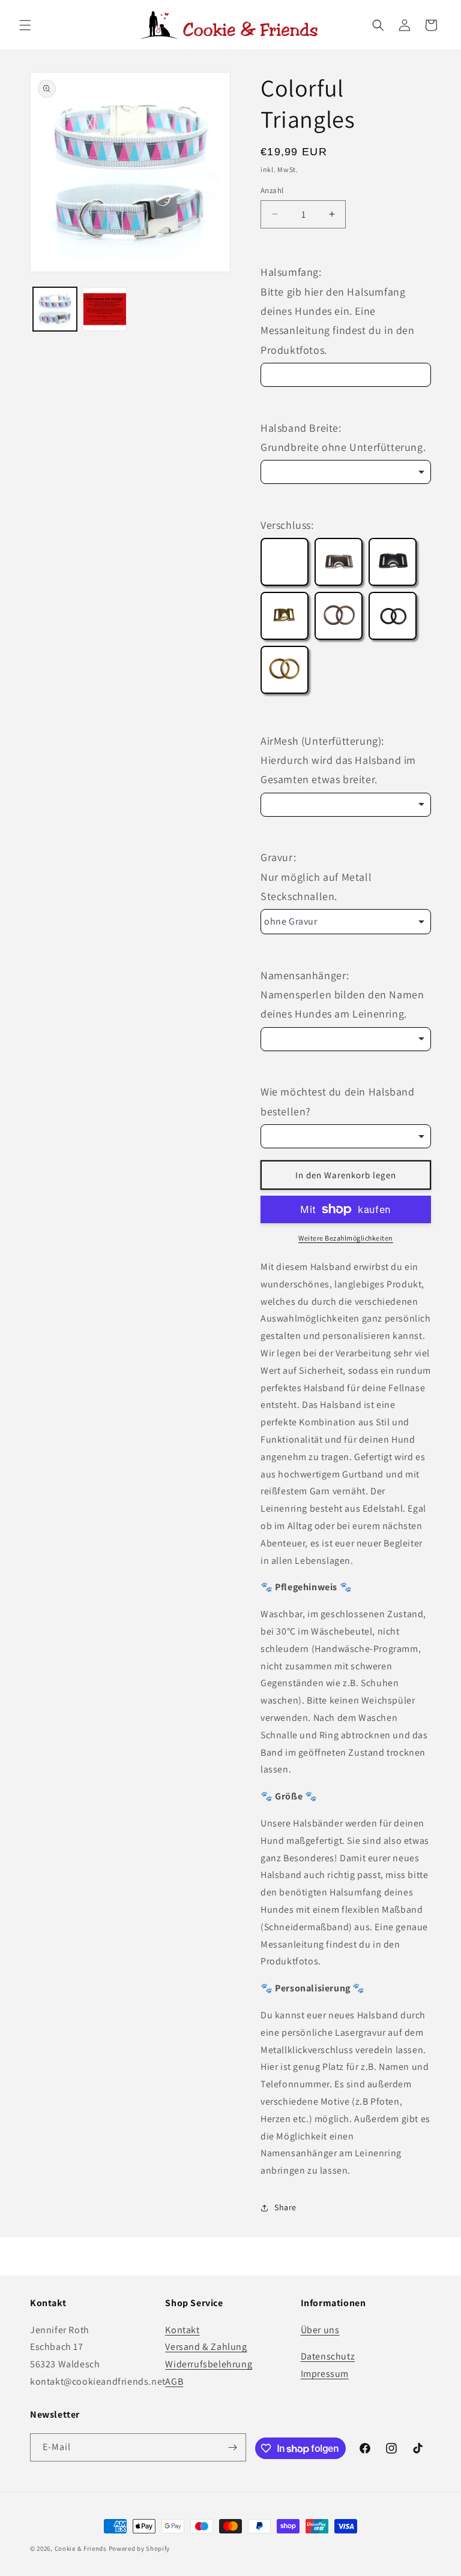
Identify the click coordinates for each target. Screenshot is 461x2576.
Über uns (320, 2330)
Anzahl (272, 190)
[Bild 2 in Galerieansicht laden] (105, 309)
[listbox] (346, 472)
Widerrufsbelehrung (209, 2364)
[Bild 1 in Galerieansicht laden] (55, 309)
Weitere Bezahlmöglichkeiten (346, 1238)
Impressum (325, 2374)
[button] (25, 25)
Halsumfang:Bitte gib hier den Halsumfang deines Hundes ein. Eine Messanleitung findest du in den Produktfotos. (338, 311)
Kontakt (182, 2330)
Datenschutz (328, 2356)
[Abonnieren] (232, 2447)
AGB (174, 2381)
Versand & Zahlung (206, 2347)
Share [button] (285, 2207)
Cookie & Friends (81, 2548)
